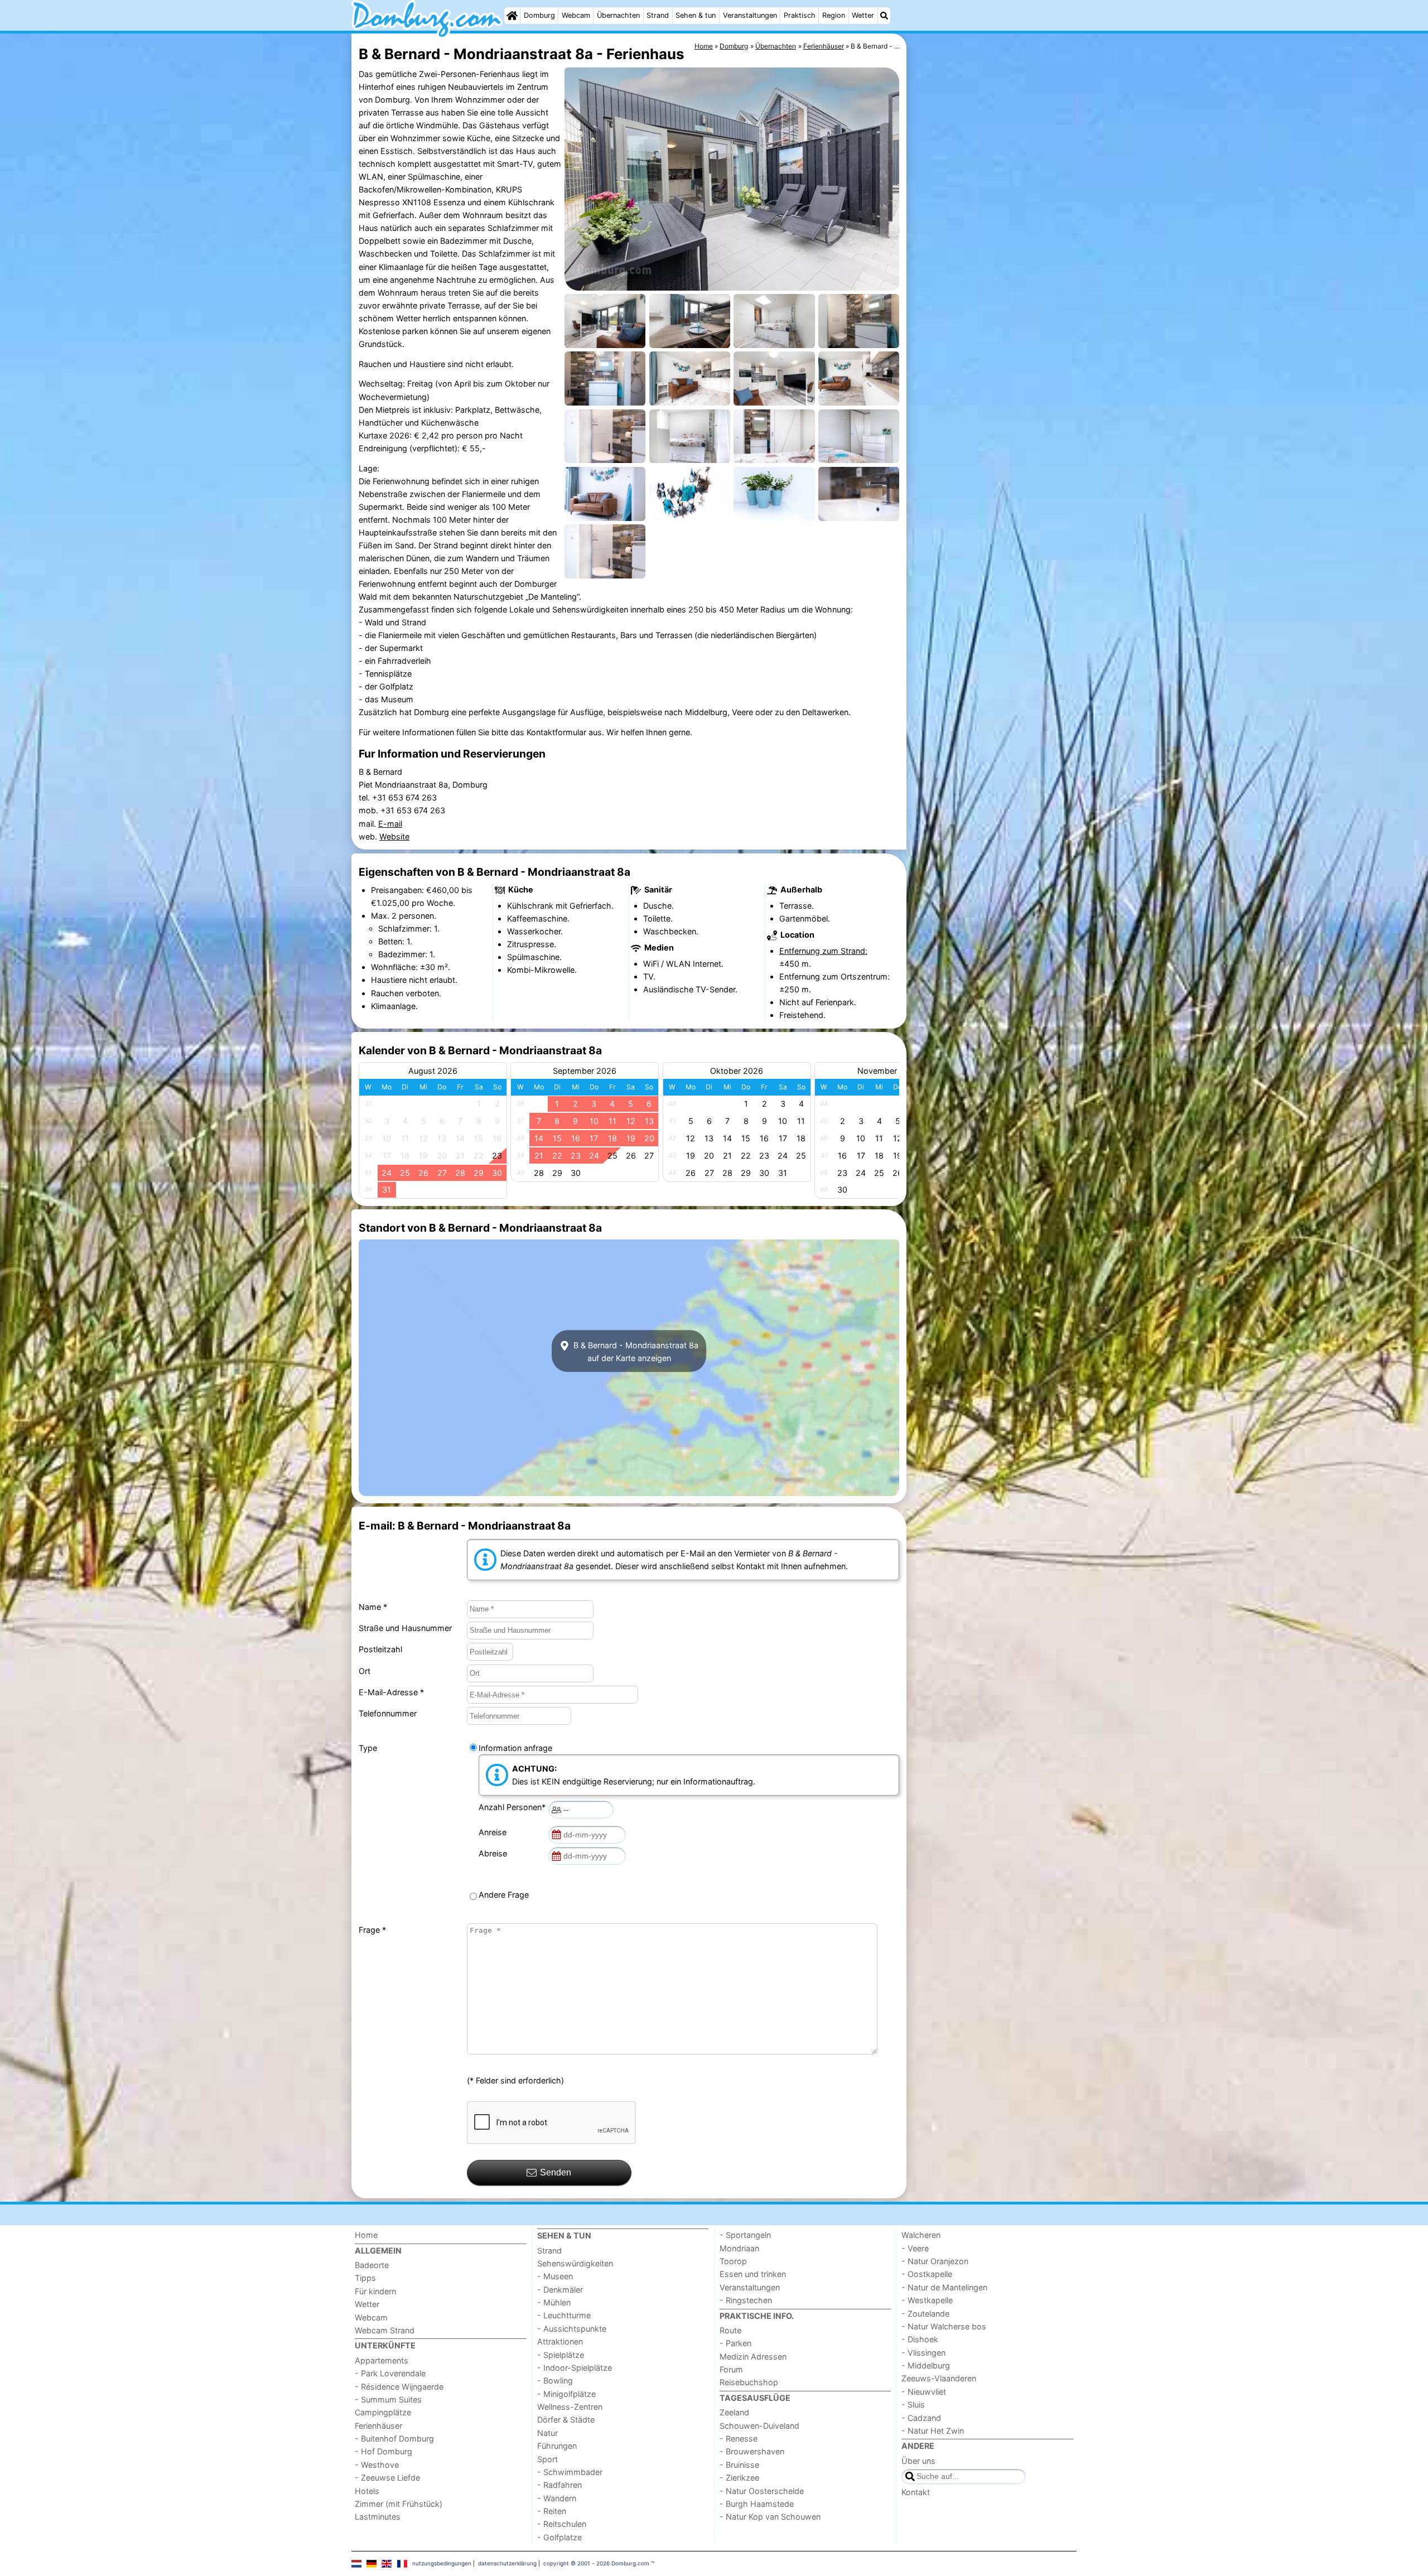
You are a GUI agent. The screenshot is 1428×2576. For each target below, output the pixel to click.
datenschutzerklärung (507, 2563)
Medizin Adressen (753, 2356)
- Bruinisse (739, 2465)
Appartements (382, 2360)
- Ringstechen (746, 2300)
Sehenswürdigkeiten (575, 2263)
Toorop (733, 2261)
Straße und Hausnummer (405, 1628)
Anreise (495, 1832)
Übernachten (618, 15)
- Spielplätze (561, 2355)
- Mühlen (554, 2302)
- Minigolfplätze (566, 2394)
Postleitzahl (380, 1649)
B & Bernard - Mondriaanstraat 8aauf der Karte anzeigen (635, 1351)
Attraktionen (560, 2341)
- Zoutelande (925, 2314)
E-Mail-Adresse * (391, 1692)
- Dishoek (920, 2339)
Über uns (918, 2461)
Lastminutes (378, 2517)
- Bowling (555, 2380)
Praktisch (800, 15)
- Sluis (913, 2404)
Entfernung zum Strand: (823, 951)
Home (366, 2235)
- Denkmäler (560, 2290)
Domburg (539, 15)
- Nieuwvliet (924, 2392)
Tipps (365, 2278)
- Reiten (552, 2511)
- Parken (735, 2343)
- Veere (915, 2248)
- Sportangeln (745, 2235)
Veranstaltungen (750, 15)
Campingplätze (383, 2412)
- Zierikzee (739, 2478)
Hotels (367, 2491)
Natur (547, 2433)
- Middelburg (926, 2365)
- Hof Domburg (383, 2451)
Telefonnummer (388, 1713)
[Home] (512, 16)
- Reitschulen (562, 2524)
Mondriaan (739, 2248)
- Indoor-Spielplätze (575, 2368)
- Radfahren (559, 2485)
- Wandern (557, 2498)
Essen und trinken (753, 2274)
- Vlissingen (923, 2353)
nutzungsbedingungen (442, 2563)
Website (394, 836)
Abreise (495, 1853)
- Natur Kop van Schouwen (770, 2517)
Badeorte (372, 2265)
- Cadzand (921, 2418)
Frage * (372, 1930)
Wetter (863, 15)
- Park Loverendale (390, 2373)
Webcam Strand (385, 2330)
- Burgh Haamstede (757, 2504)
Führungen (557, 2446)
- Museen (555, 2276)
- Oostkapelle (927, 2274)
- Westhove (377, 2465)
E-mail (390, 824)
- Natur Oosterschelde (762, 2491)
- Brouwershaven (752, 2451)
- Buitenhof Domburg (394, 2438)
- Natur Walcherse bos (944, 2326)
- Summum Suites (388, 2399)
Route (730, 2330)
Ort (365, 1671)
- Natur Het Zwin (933, 2431)
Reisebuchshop (749, 2382)
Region (834, 15)
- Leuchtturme (564, 2315)
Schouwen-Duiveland (759, 2426)
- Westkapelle (927, 2300)
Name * (373, 1607)
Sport (547, 2459)
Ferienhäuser (378, 2426)
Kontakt (916, 2492)
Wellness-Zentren (570, 2407)
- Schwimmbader (570, 2472)
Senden (556, 2172)
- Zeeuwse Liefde (387, 2478)
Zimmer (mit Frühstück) (399, 2504)
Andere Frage (504, 1895)
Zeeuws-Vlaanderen (939, 2378)
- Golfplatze (559, 2537)
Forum (731, 2369)
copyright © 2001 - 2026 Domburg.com (596, 2563)
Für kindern (375, 2291)
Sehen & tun (696, 15)
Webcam (576, 15)
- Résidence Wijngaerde (399, 2387)
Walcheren (921, 2235)
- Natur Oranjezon (935, 2261)
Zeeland (734, 2412)
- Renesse (739, 2438)
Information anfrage (515, 1748)
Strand (658, 15)
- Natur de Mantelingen (944, 2287)
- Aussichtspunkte (572, 2329)
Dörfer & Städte (566, 2420)
